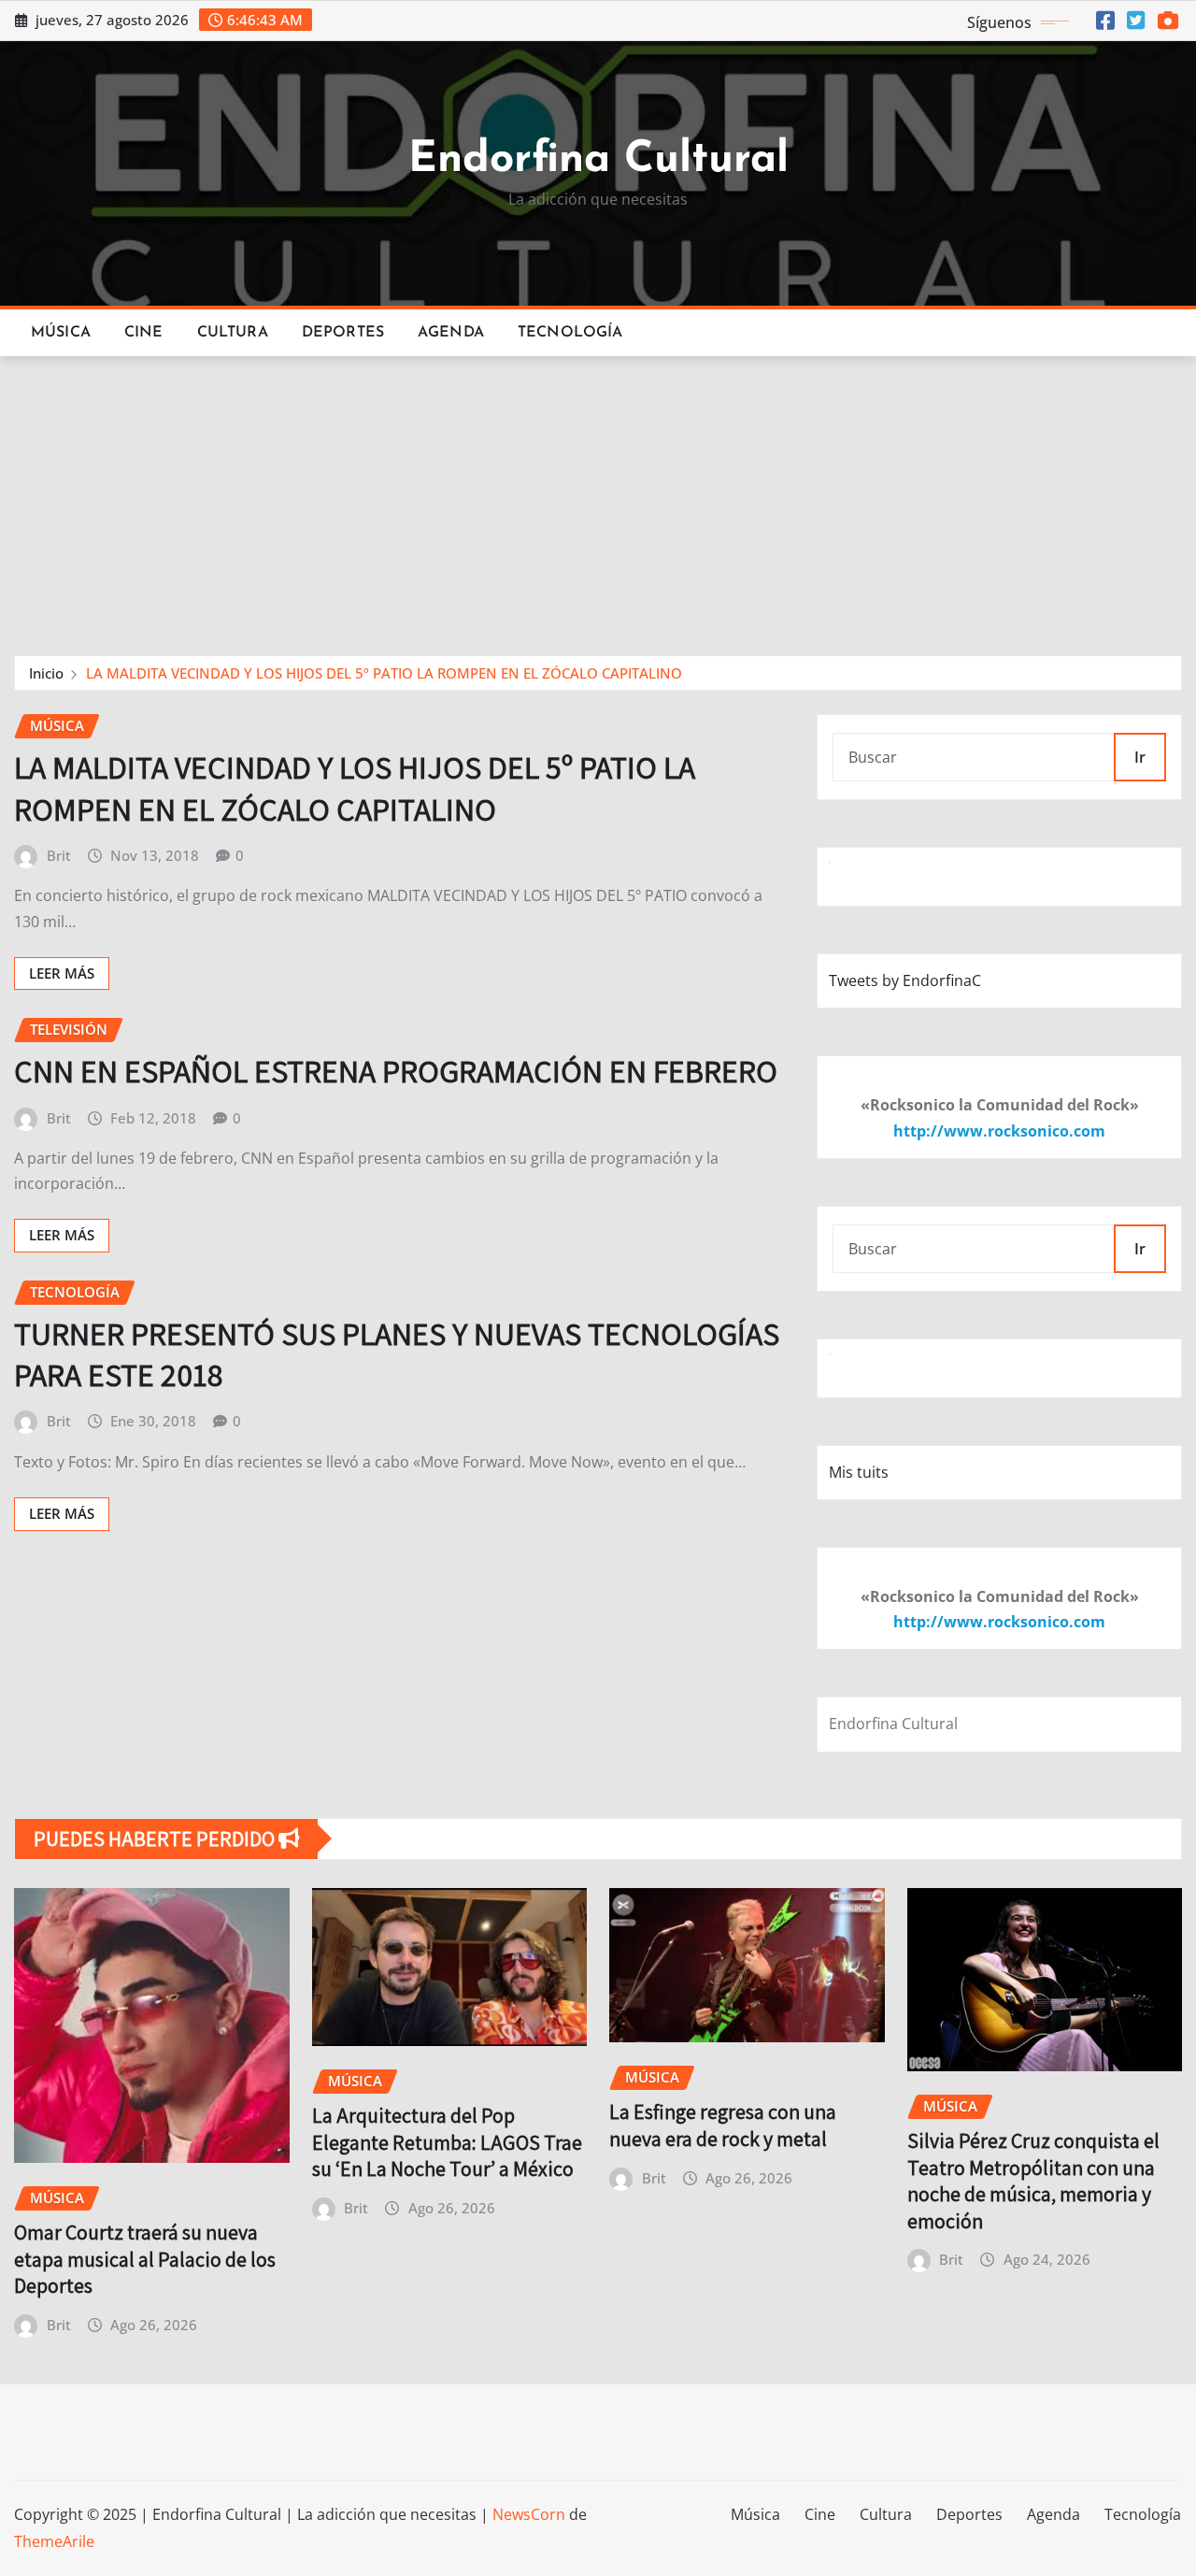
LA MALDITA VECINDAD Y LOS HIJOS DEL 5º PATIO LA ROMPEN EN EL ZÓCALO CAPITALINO (384, 673)
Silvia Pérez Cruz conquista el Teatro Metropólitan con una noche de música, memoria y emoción (1033, 2181)
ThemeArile (54, 2541)
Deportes (343, 333)
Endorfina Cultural (598, 160)
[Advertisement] (598, 497)
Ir (1140, 757)
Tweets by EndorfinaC (905, 980)
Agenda (451, 333)
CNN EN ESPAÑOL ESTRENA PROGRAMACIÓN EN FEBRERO (396, 1071)
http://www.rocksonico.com (999, 1131)
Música (61, 333)
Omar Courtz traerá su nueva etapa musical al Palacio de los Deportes (145, 2259)
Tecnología (570, 333)
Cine (144, 333)
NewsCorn (529, 2514)
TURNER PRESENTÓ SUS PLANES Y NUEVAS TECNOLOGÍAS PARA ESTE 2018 (397, 1354)
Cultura (233, 333)
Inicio (46, 673)
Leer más (62, 973)
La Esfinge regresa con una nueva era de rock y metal (723, 2125)
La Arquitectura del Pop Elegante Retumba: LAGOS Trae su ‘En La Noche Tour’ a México (447, 2142)
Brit (59, 855)
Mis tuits (859, 1472)
